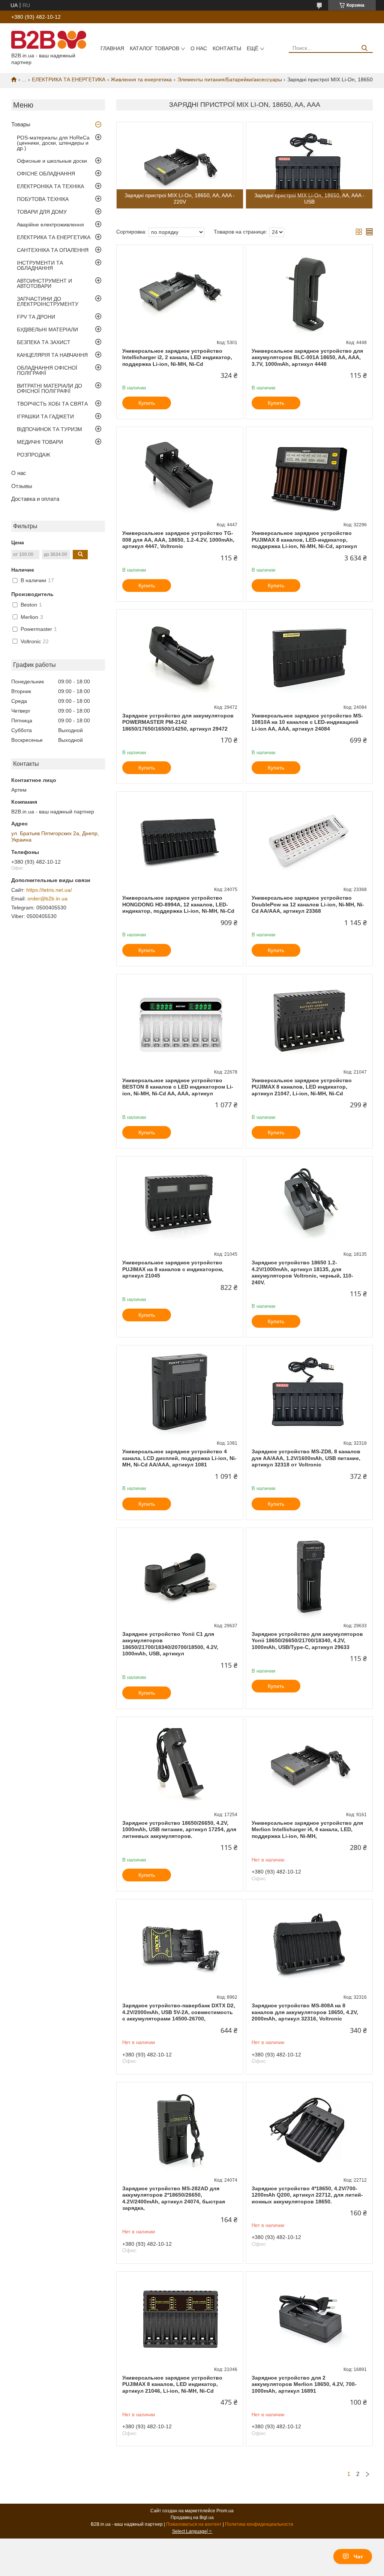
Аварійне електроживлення (50, 225)
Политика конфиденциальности (259, 2524)
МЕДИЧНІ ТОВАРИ (40, 442)
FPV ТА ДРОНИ (36, 317)
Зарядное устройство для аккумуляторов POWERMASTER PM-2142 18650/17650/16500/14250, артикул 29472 (178, 722)
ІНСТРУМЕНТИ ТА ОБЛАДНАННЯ (40, 265)
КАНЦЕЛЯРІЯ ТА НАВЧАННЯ (52, 355)
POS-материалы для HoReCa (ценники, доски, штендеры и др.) (53, 143)
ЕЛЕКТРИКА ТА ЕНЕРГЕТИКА (69, 79)
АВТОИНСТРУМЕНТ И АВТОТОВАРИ (44, 283)
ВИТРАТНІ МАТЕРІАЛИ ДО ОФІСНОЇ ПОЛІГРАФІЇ (49, 388)
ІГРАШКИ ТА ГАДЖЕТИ (45, 416)
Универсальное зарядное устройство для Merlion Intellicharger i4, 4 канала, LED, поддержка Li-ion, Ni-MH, (307, 1829)
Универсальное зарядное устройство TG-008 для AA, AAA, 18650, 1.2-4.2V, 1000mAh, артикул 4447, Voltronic (178, 540)
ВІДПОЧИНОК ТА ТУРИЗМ (49, 429)
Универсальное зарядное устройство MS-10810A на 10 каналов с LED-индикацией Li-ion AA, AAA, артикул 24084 (307, 722)
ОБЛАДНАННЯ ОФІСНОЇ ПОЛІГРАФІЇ (47, 370)
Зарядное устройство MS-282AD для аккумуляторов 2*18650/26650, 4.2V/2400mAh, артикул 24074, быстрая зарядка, (174, 2198)
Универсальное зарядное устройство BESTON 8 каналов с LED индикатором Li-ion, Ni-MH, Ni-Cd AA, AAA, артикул (178, 1087)
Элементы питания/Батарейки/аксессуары (230, 79)
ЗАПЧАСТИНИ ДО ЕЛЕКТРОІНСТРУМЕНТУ (48, 301)
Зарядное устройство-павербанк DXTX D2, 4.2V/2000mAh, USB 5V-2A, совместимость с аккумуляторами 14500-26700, (179, 2012)
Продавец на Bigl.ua (192, 2518)
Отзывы (22, 486)
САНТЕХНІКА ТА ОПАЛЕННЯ (53, 250)
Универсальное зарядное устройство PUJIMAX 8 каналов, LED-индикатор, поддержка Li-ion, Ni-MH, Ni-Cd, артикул (304, 540)
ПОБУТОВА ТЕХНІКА (43, 199)
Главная (112, 48)
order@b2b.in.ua (47, 899)
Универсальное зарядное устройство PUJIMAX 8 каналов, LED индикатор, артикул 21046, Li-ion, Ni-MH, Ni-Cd (172, 2384)
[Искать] (364, 48)
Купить (147, 403)
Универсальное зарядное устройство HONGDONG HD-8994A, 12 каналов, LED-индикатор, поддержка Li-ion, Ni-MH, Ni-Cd (178, 904)
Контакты (227, 48)
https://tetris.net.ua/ (49, 890)
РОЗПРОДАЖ (34, 455)
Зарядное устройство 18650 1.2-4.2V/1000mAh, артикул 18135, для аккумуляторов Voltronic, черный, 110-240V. (302, 1272)
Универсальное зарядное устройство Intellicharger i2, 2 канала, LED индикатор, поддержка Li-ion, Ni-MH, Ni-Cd (177, 357)
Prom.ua (225, 2511)
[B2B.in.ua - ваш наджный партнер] (49, 39)
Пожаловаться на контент (194, 2524)
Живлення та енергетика (141, 79)
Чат (358, 2557)
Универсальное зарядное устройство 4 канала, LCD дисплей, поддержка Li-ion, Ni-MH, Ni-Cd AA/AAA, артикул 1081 (179, 1458)
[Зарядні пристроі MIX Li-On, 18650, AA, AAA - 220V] (180, 165)
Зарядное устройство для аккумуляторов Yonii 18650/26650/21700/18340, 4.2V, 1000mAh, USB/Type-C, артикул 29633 (307, 1641)
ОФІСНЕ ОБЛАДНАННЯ (46, 174)
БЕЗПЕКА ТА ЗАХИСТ (44, 342)
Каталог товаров (154, 48)
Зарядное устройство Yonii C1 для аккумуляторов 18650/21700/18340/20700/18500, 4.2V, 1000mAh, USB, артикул (170, 1644)
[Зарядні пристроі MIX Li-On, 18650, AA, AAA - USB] (309, 165)
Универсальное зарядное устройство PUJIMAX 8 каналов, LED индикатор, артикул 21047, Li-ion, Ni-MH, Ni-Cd (302, 1087)
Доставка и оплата (35, 499)
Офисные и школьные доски (52, 161)
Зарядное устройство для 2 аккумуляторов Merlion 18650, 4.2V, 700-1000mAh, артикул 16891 (304, 2384)
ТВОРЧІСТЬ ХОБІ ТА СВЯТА (52, 404)
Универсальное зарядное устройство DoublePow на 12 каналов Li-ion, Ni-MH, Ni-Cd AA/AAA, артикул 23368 (308, 904)
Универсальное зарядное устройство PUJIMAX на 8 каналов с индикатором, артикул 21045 (173, 1269)
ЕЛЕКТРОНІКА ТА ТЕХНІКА (50, 186)
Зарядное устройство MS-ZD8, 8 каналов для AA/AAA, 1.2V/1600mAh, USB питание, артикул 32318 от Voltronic (306, 1458)
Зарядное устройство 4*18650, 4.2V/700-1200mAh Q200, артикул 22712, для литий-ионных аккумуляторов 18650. (307, 2195)
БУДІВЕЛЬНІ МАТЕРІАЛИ (47, 329)
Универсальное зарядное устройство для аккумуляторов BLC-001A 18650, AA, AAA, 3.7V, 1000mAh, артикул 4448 (307, 357)
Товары (21, 124)
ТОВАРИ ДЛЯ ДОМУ (42, 212)
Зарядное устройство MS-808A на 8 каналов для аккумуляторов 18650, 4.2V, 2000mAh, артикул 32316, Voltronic (305, 2012)
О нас (199, 48)
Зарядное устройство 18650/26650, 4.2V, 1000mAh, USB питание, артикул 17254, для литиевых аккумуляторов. (179, 1829)
